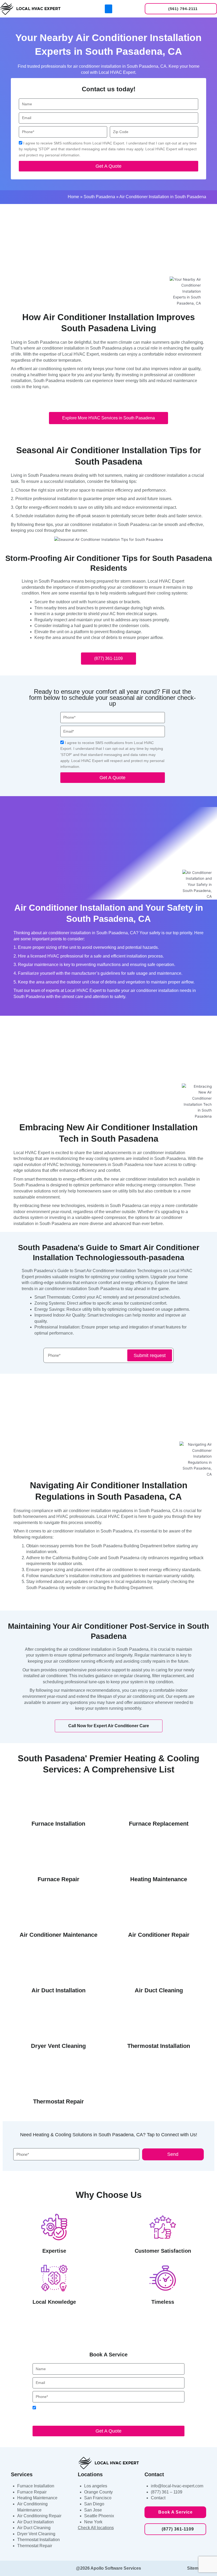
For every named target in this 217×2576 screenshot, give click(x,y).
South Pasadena (99, 197)
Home (73, 197)
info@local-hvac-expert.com (177, 2486)
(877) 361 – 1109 (167, 2492)
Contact (158, 2498)
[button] (108, 9)
